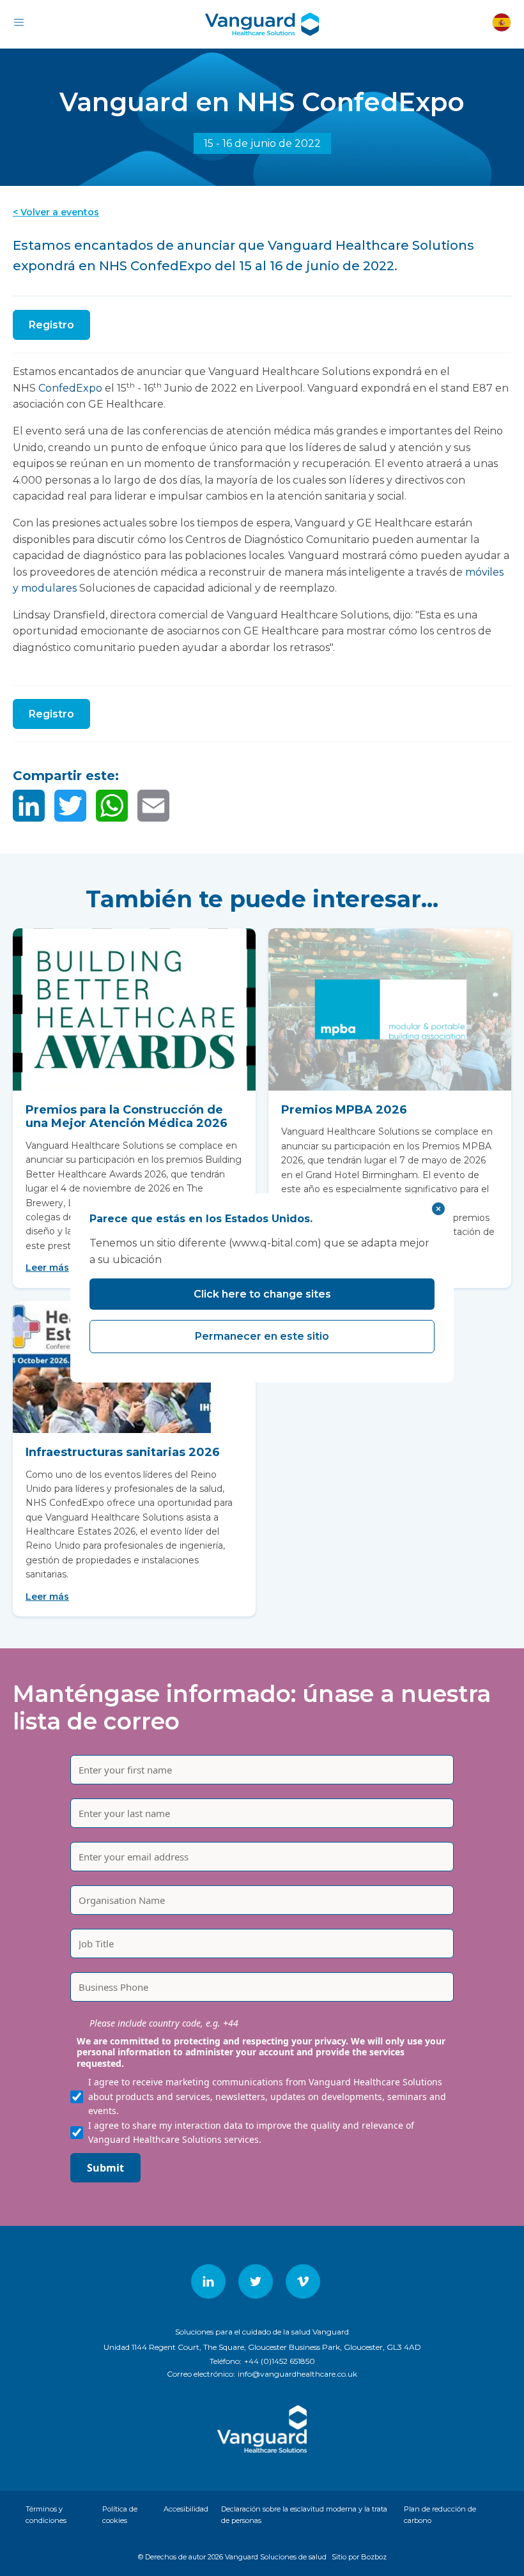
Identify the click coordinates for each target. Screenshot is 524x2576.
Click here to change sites (262, 1294)
